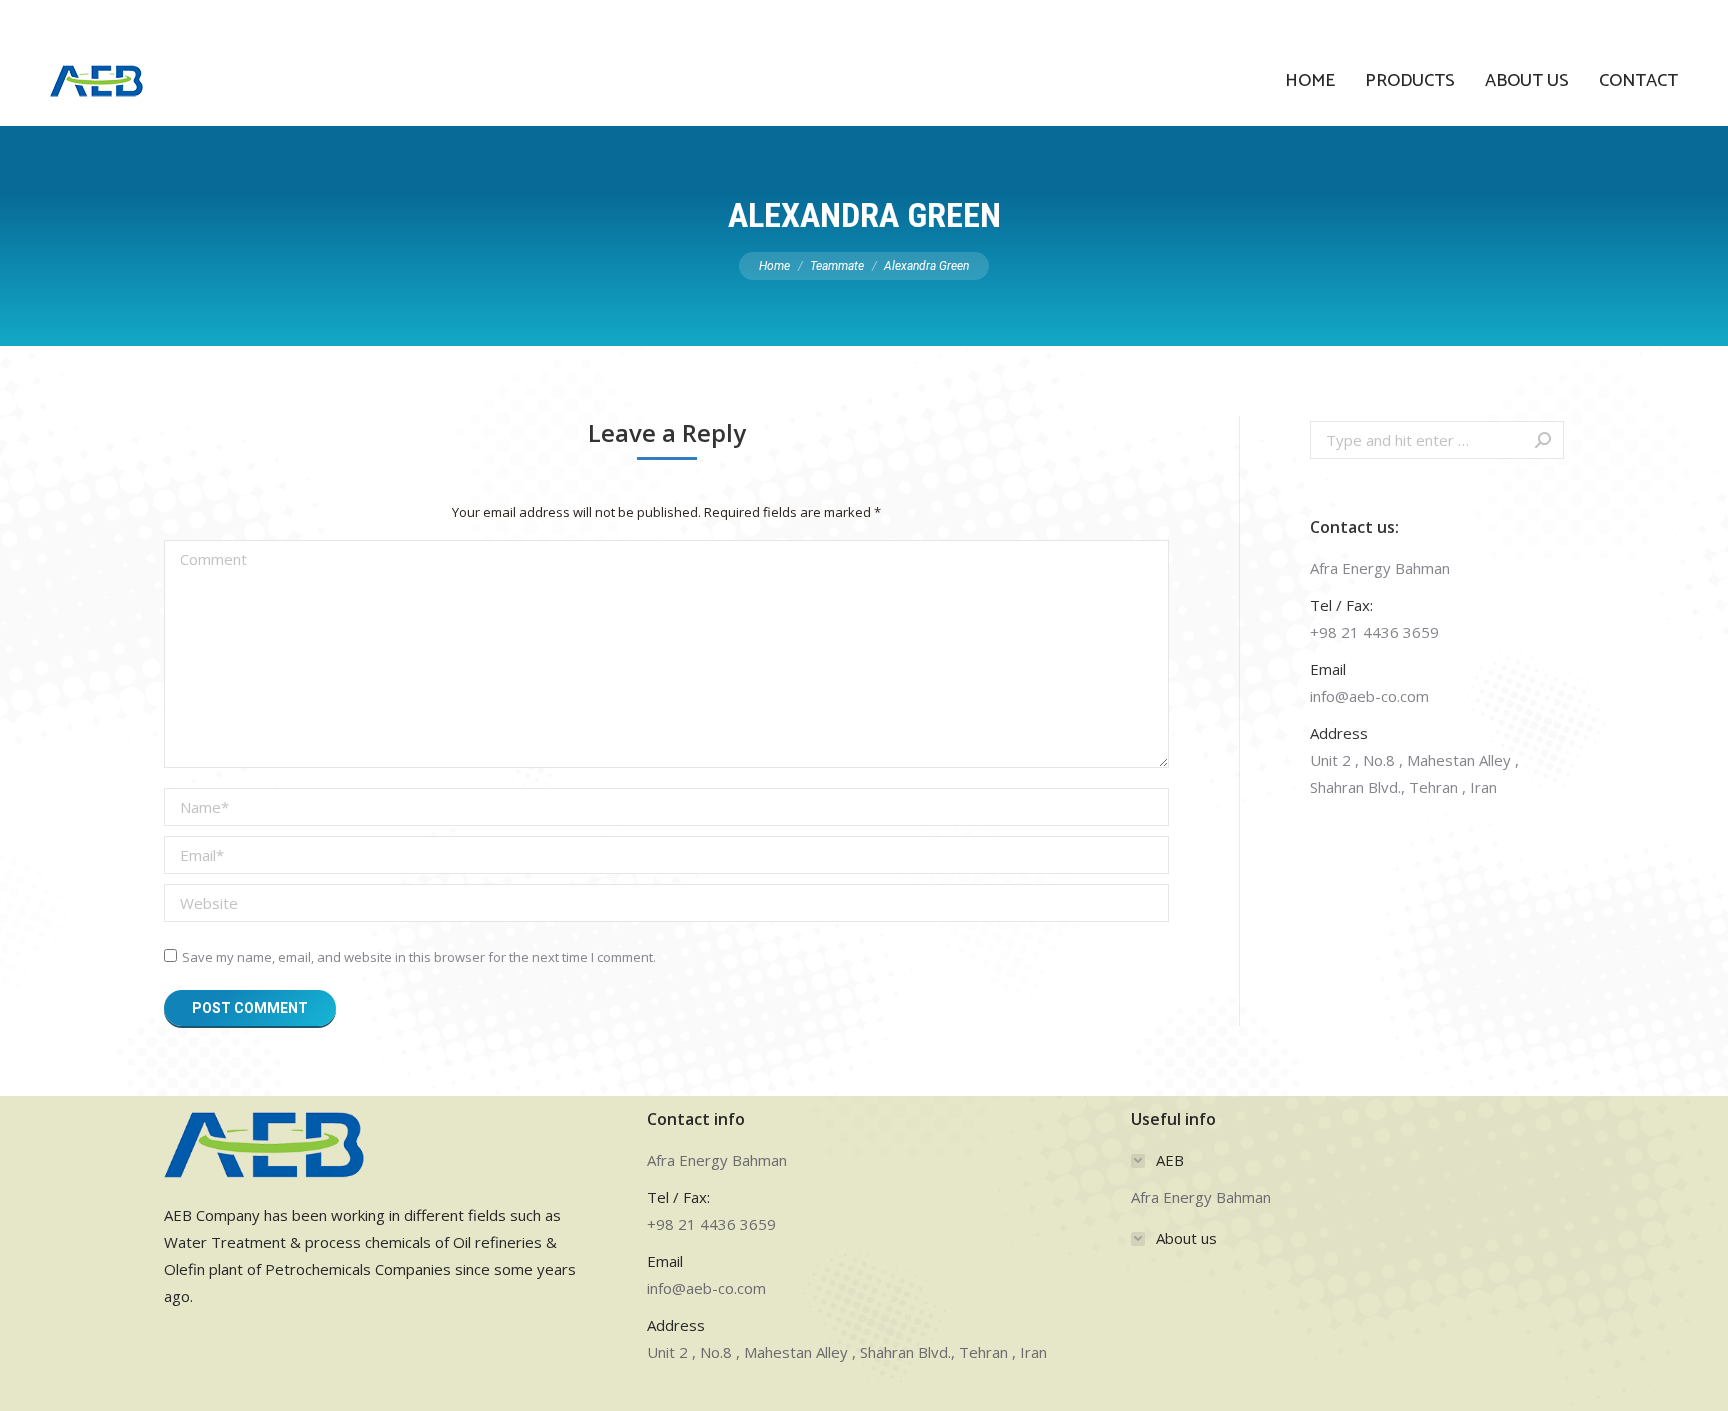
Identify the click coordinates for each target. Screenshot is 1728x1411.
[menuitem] (1310, 81)
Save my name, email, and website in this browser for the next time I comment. (419, 957)
